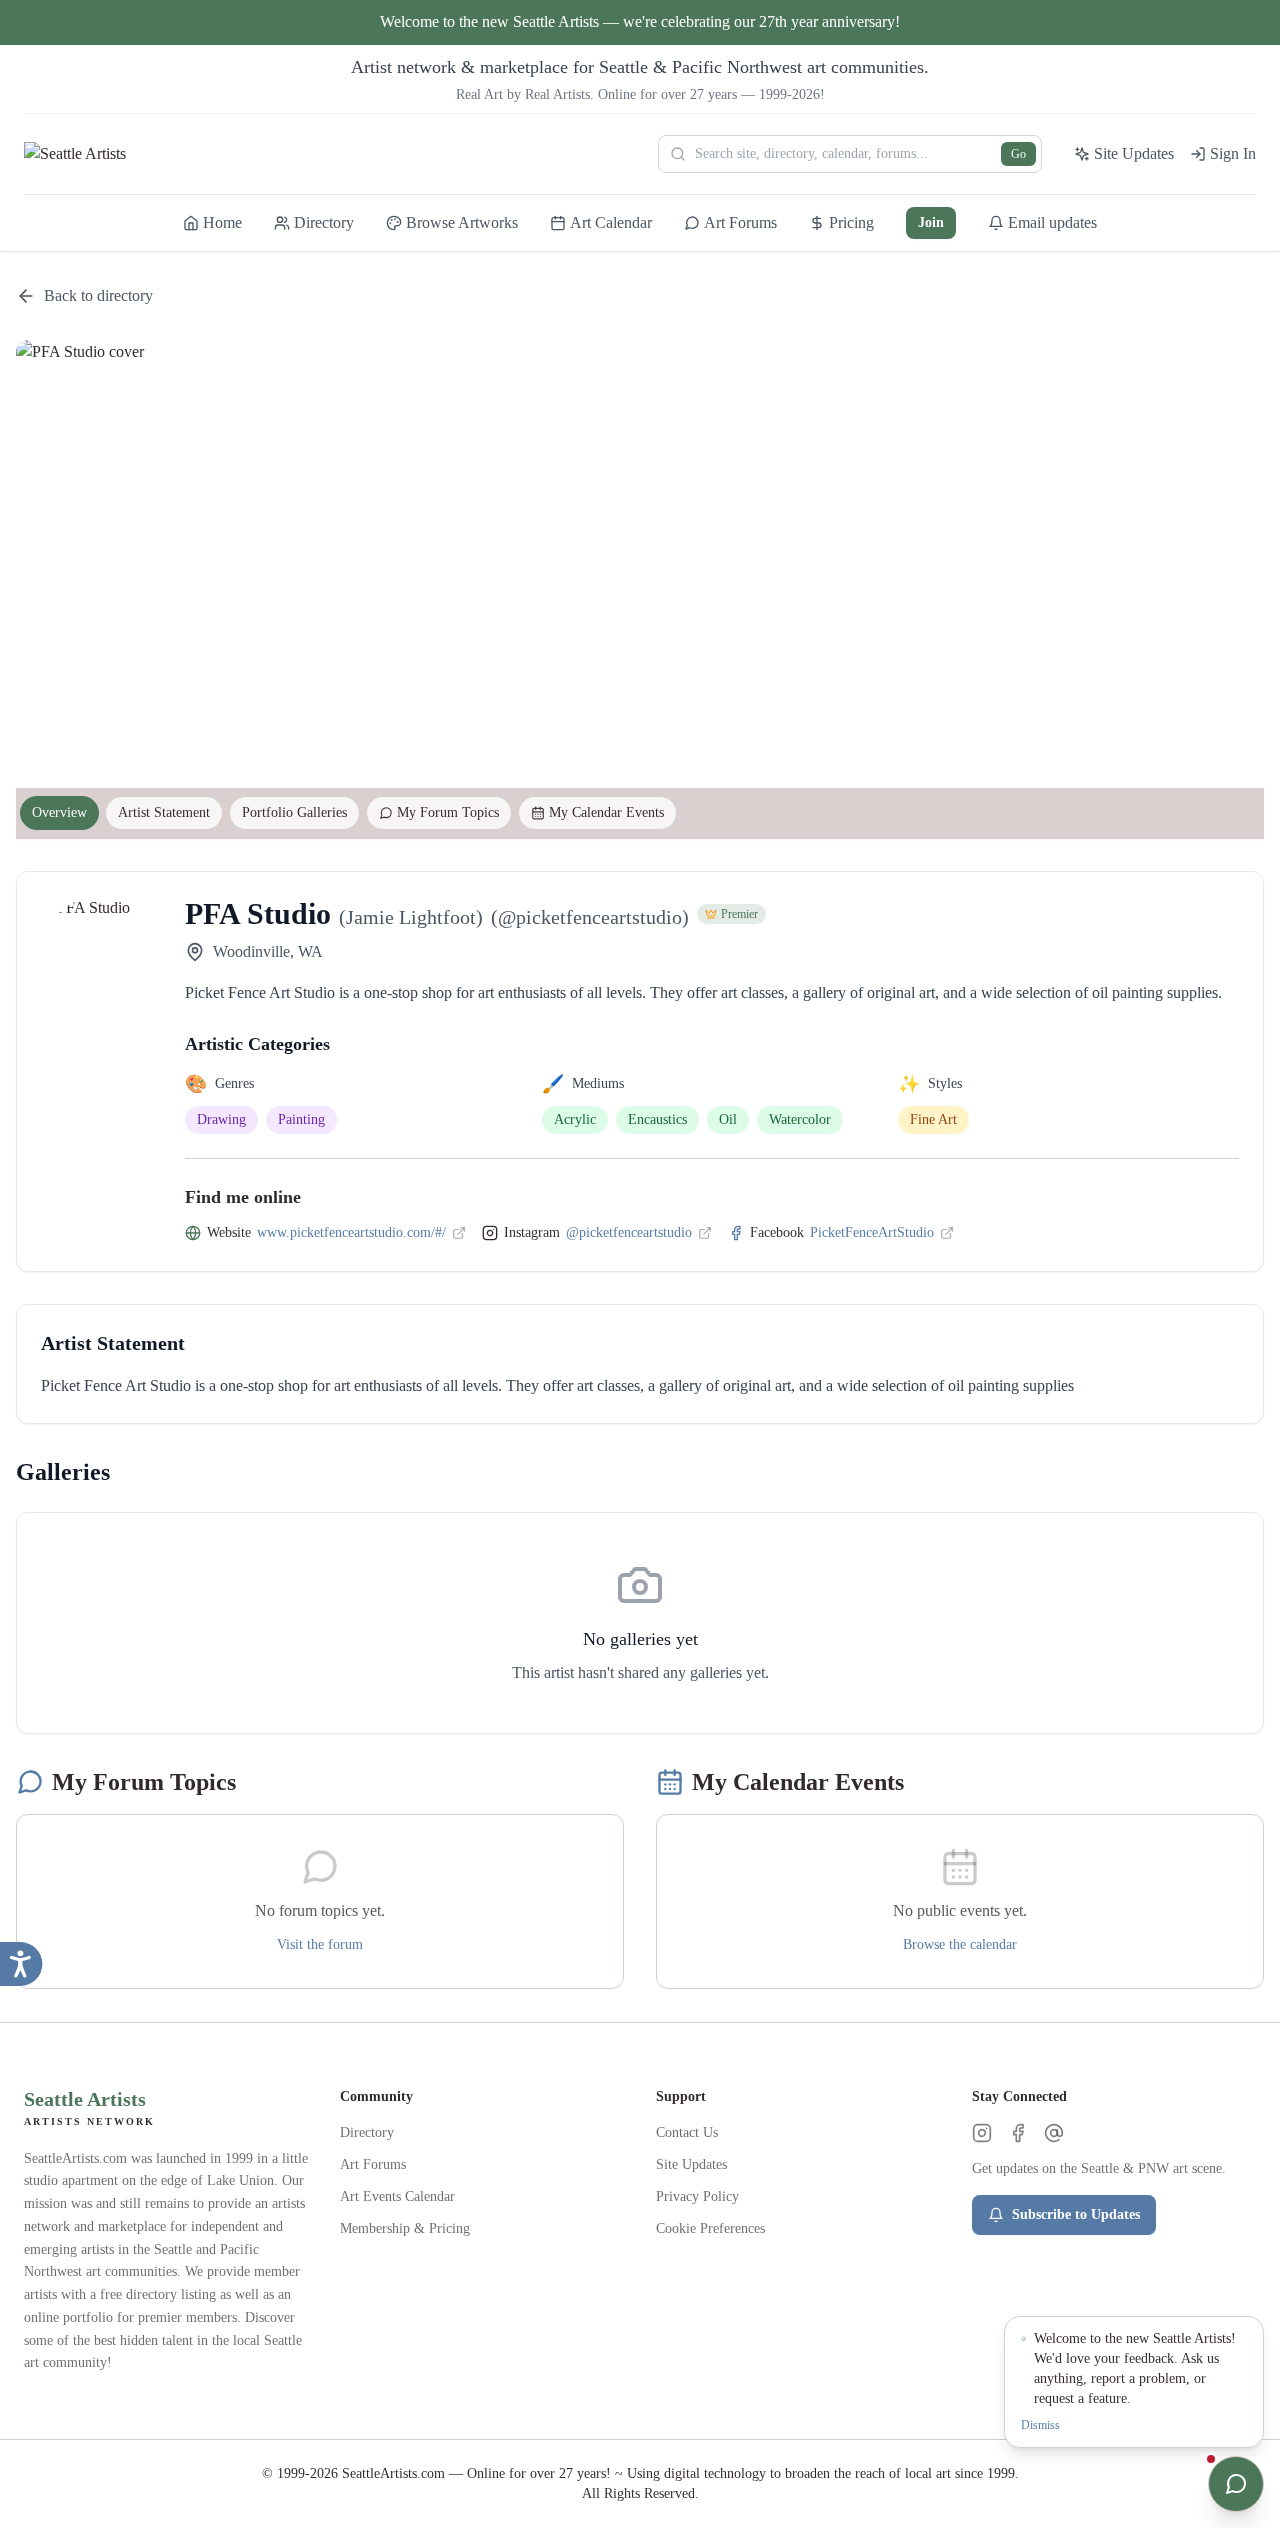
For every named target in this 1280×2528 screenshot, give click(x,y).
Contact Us (687, 2132)
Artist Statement (164, 812)
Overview (59, 812)
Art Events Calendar (397, 2196)
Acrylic (575, 1119)
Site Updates (691, 2164)
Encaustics (657, 1119)
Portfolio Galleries (294, 812)
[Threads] (1054, 2133)
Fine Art (933, 1119)
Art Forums (373, 2164)
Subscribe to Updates (1076, 2214)
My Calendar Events (606, 812)
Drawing (221, 1119)
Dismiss (1040, 2425)
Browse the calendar (960, 1944)
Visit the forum (320, 1944)
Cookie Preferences (710, 2228)
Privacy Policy (697, 2196)
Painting (301, 1119)
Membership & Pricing (405, 2228)
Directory (367, 2132)
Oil (728, 1119)
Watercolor (800, 1119)
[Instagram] (982, 2133)
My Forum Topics (448, 812)
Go (1018, 154)
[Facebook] (1018, 2133)
